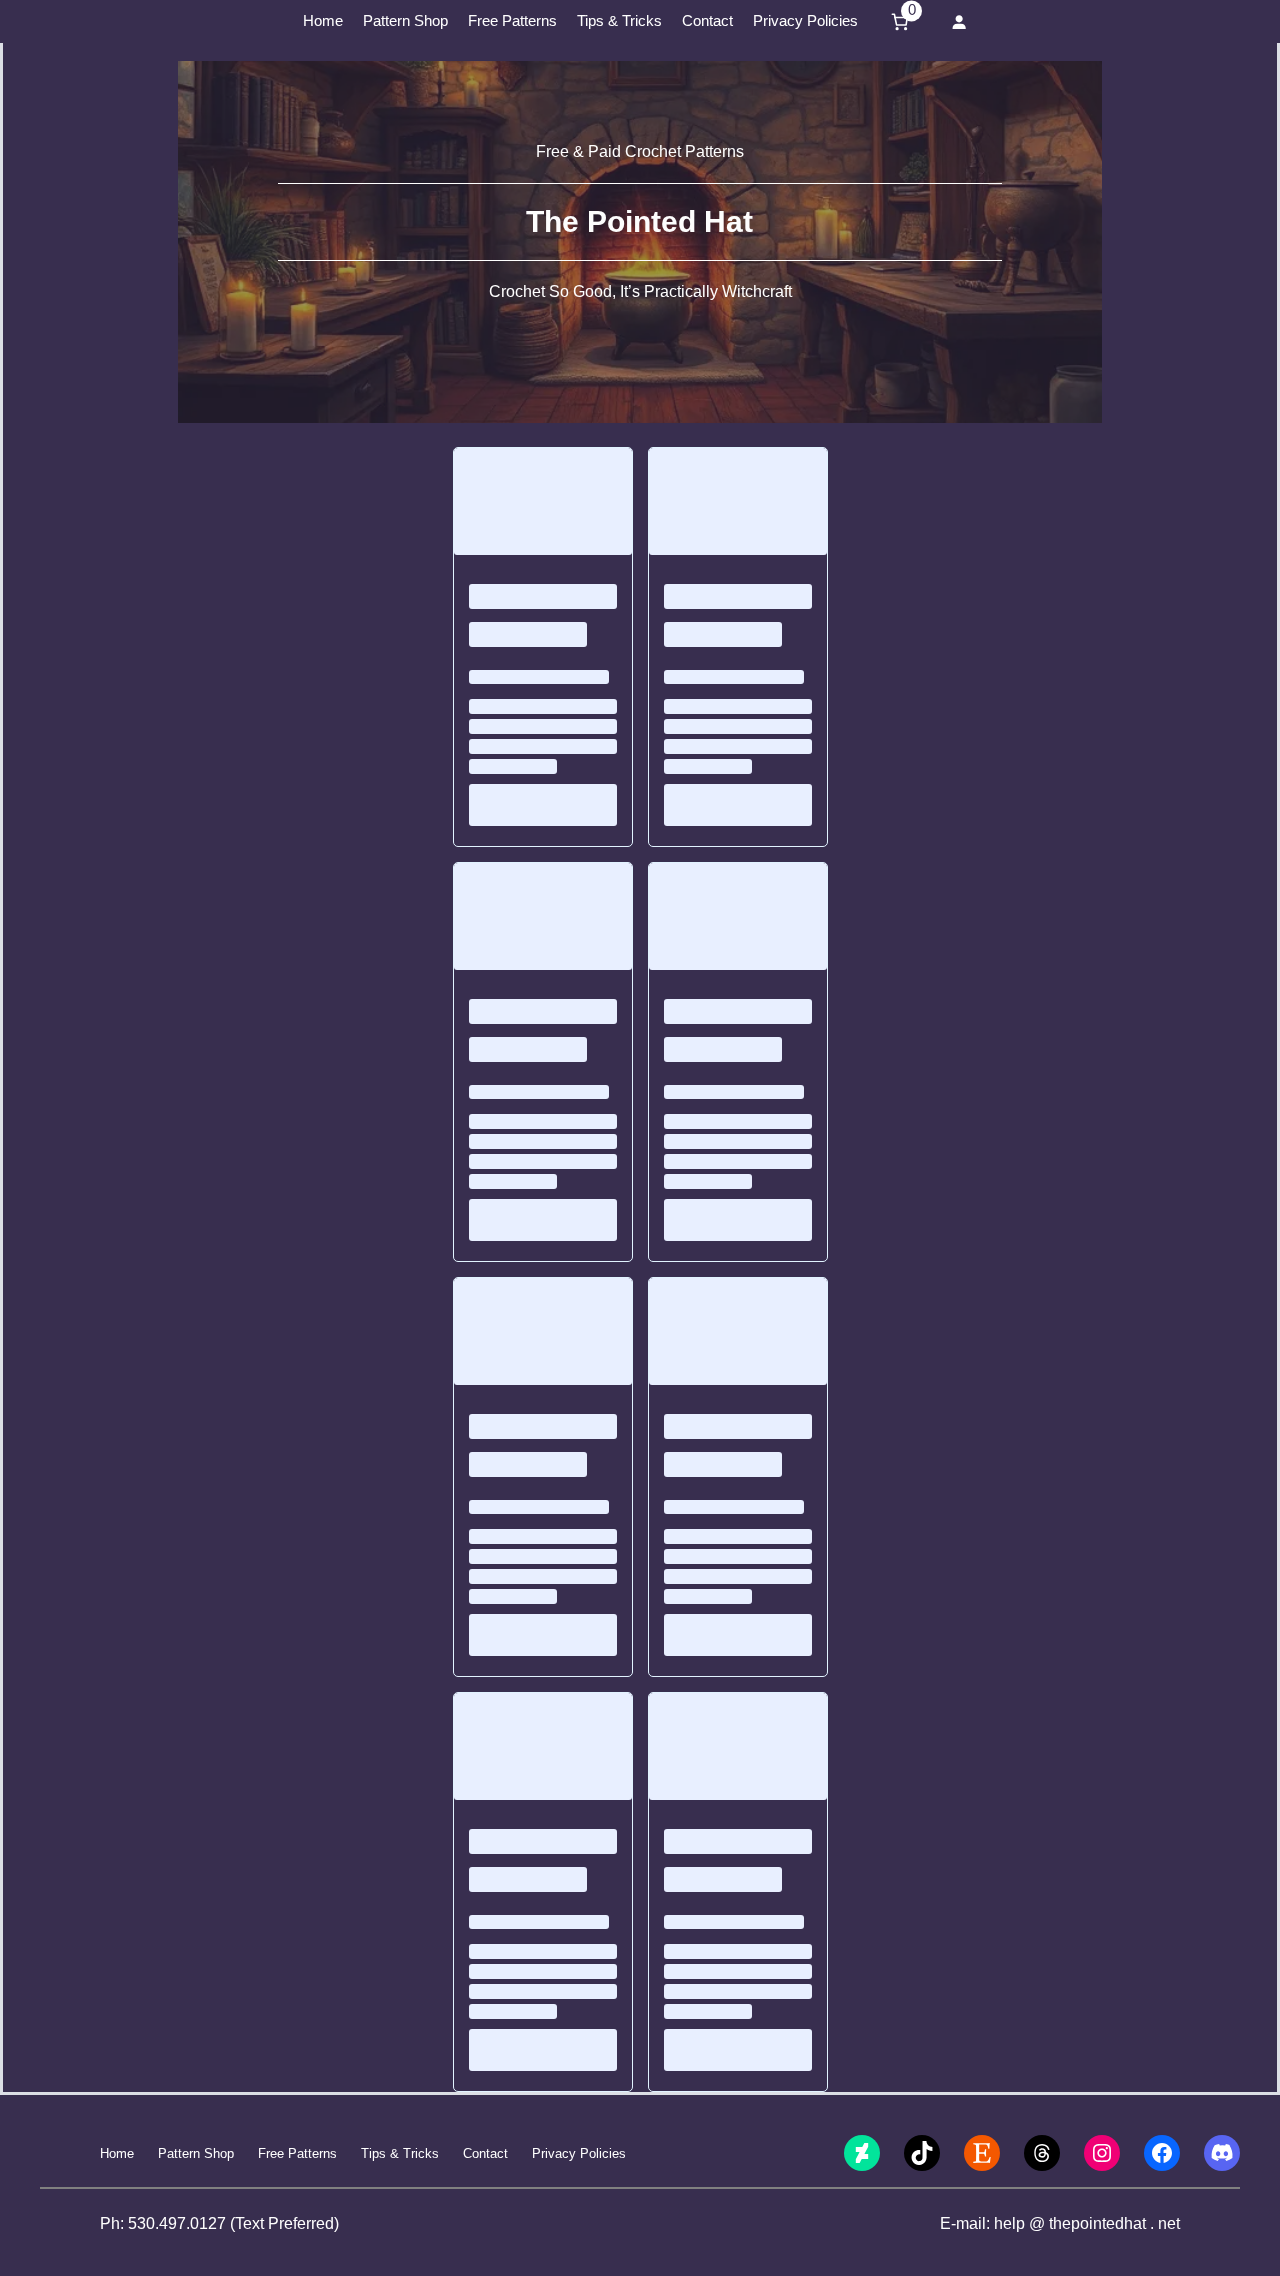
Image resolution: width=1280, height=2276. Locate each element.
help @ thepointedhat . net (1087, 2223)
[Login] (959, 21)
